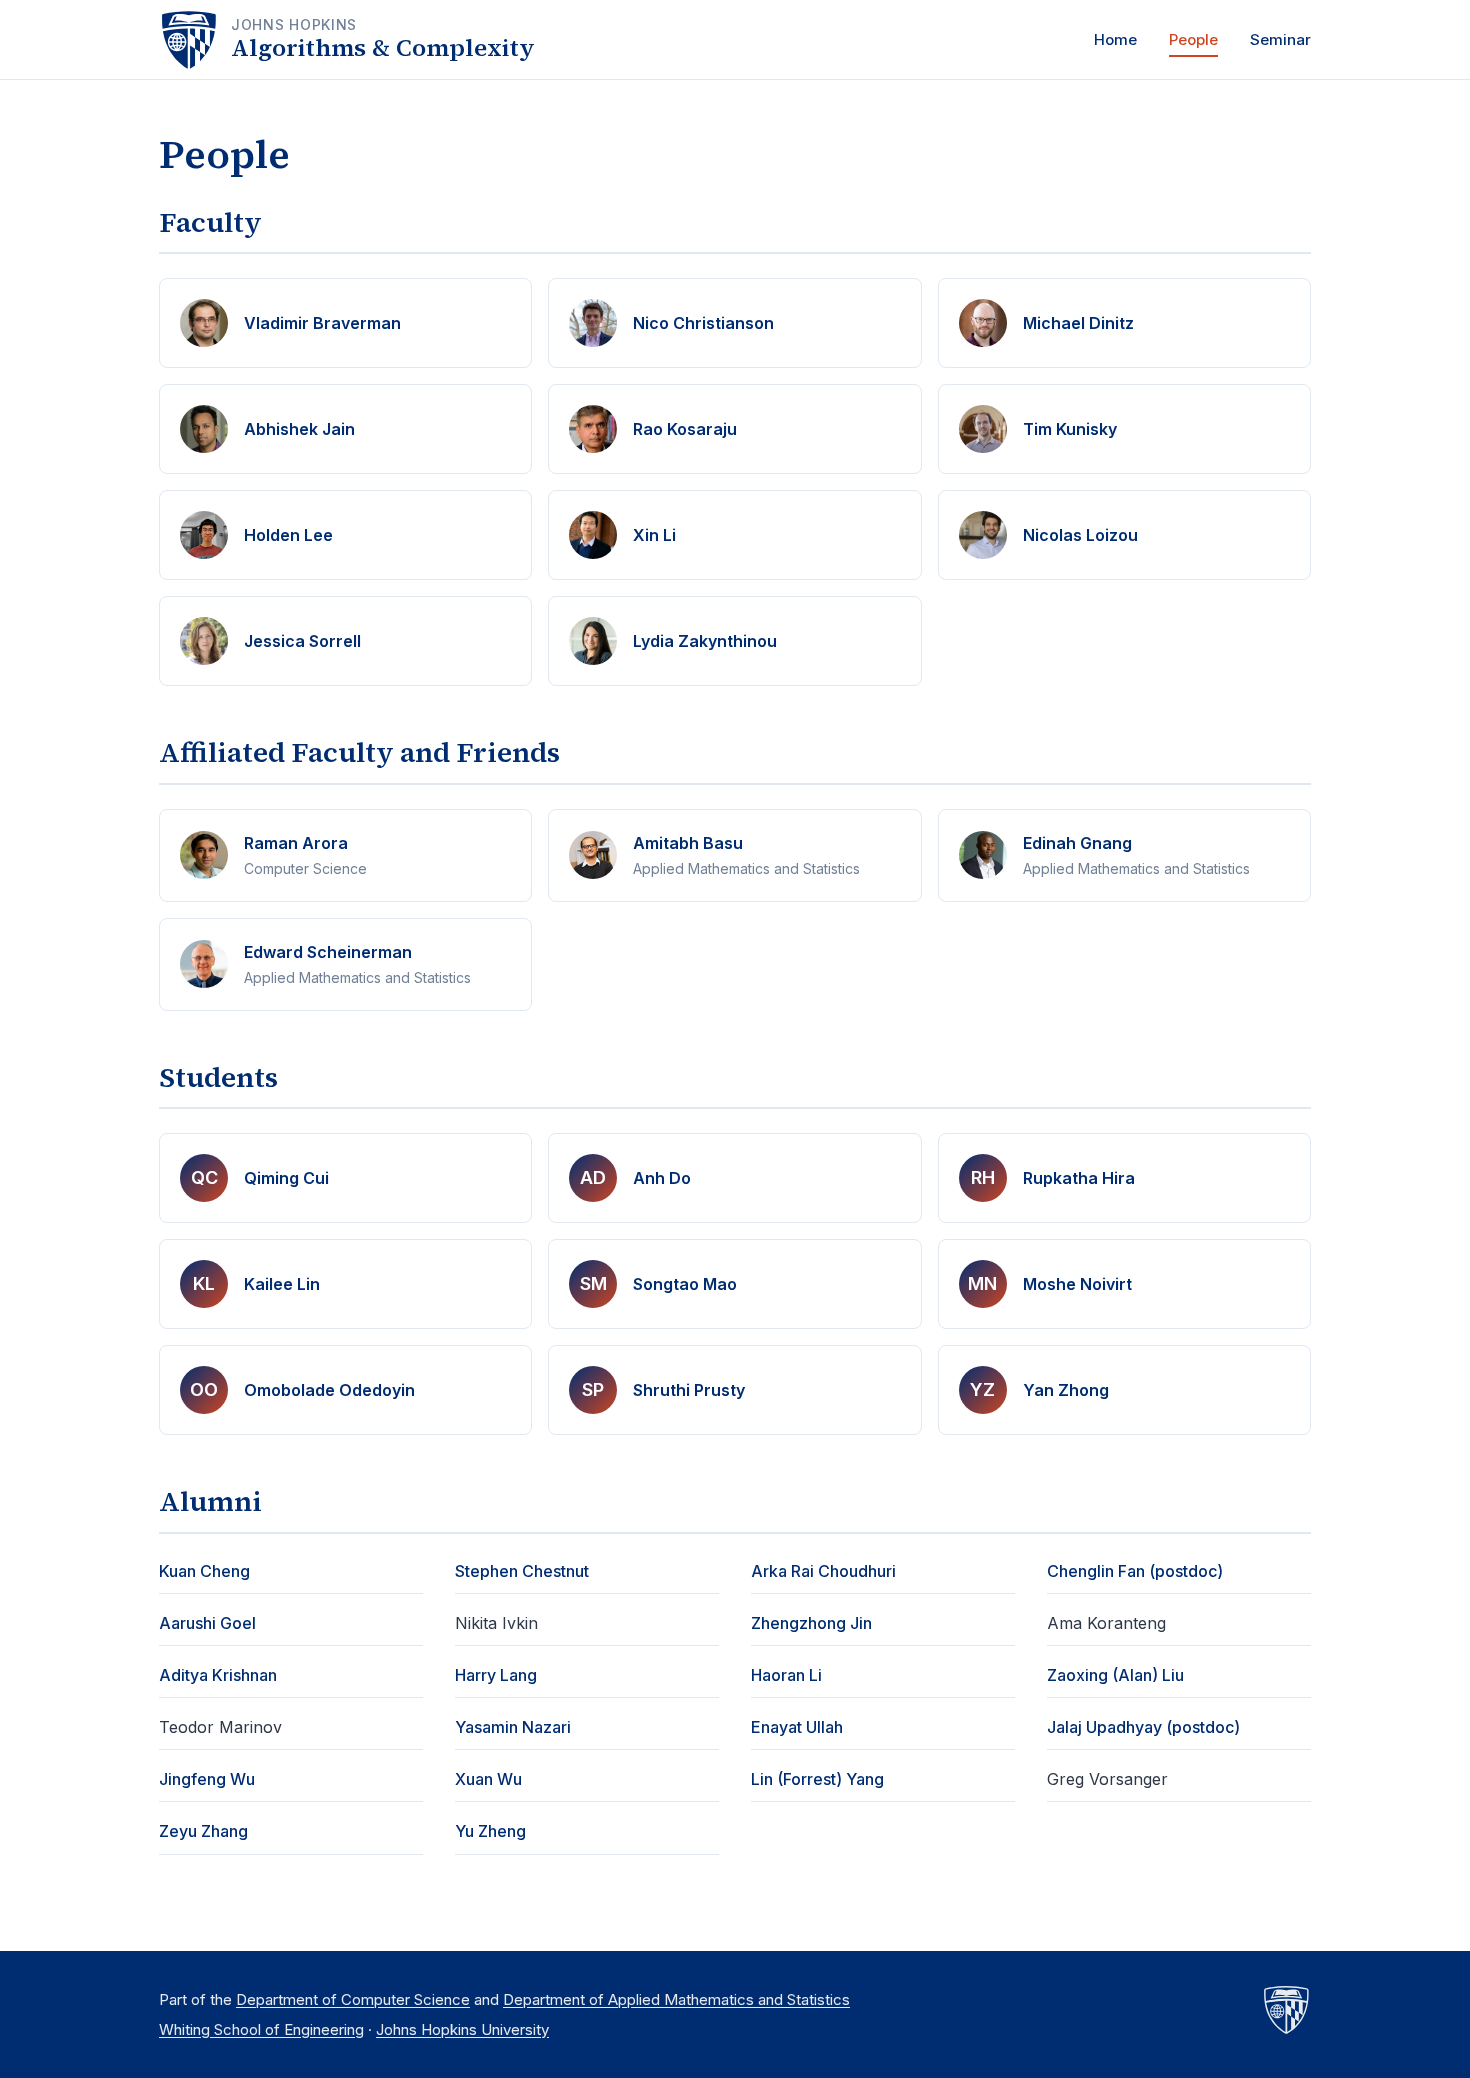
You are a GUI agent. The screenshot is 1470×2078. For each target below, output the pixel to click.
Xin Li (654, 535)
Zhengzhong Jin (811, 1623)
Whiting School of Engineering (261, 2029)
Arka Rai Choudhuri (823, 1571)
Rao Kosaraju (685, 429)
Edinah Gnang (1077, 843)
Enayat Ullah (797, 1727)
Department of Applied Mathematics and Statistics (676, 1999)
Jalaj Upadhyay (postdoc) (1143, 1727)
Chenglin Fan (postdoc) (1135, 1571)
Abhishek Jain (299, 429)
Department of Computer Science (353, 1999)
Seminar (1280, 39)
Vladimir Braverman (322, 323)
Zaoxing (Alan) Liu (1115, 1675)
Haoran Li (786, 1675)
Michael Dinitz (1078, 323)
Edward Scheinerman (328, 952)
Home (1115, 39)
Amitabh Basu (688, 843)
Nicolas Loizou (1080, 535)
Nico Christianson (703, 323)
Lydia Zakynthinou (705, 641)
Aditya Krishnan (218, 1675)
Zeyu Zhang (203, 1831)
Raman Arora (296, 843)
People (1193, 39)
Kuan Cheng (204, 1571)
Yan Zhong (1066, 1390)
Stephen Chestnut (522, 1571)
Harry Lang (496, 1675)
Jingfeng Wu (207, 1779)
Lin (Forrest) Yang (817, 1779)
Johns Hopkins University (462, 2029)
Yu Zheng (490, 1831)
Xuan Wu (488, 1779)
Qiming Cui (286, 1178)
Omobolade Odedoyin (329, 1390)
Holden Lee (288, 535)
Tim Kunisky (1070, 429)
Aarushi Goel (207, 1623)
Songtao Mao (685, 1284)
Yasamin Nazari (513, 1727)
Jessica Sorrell (302, 641)
